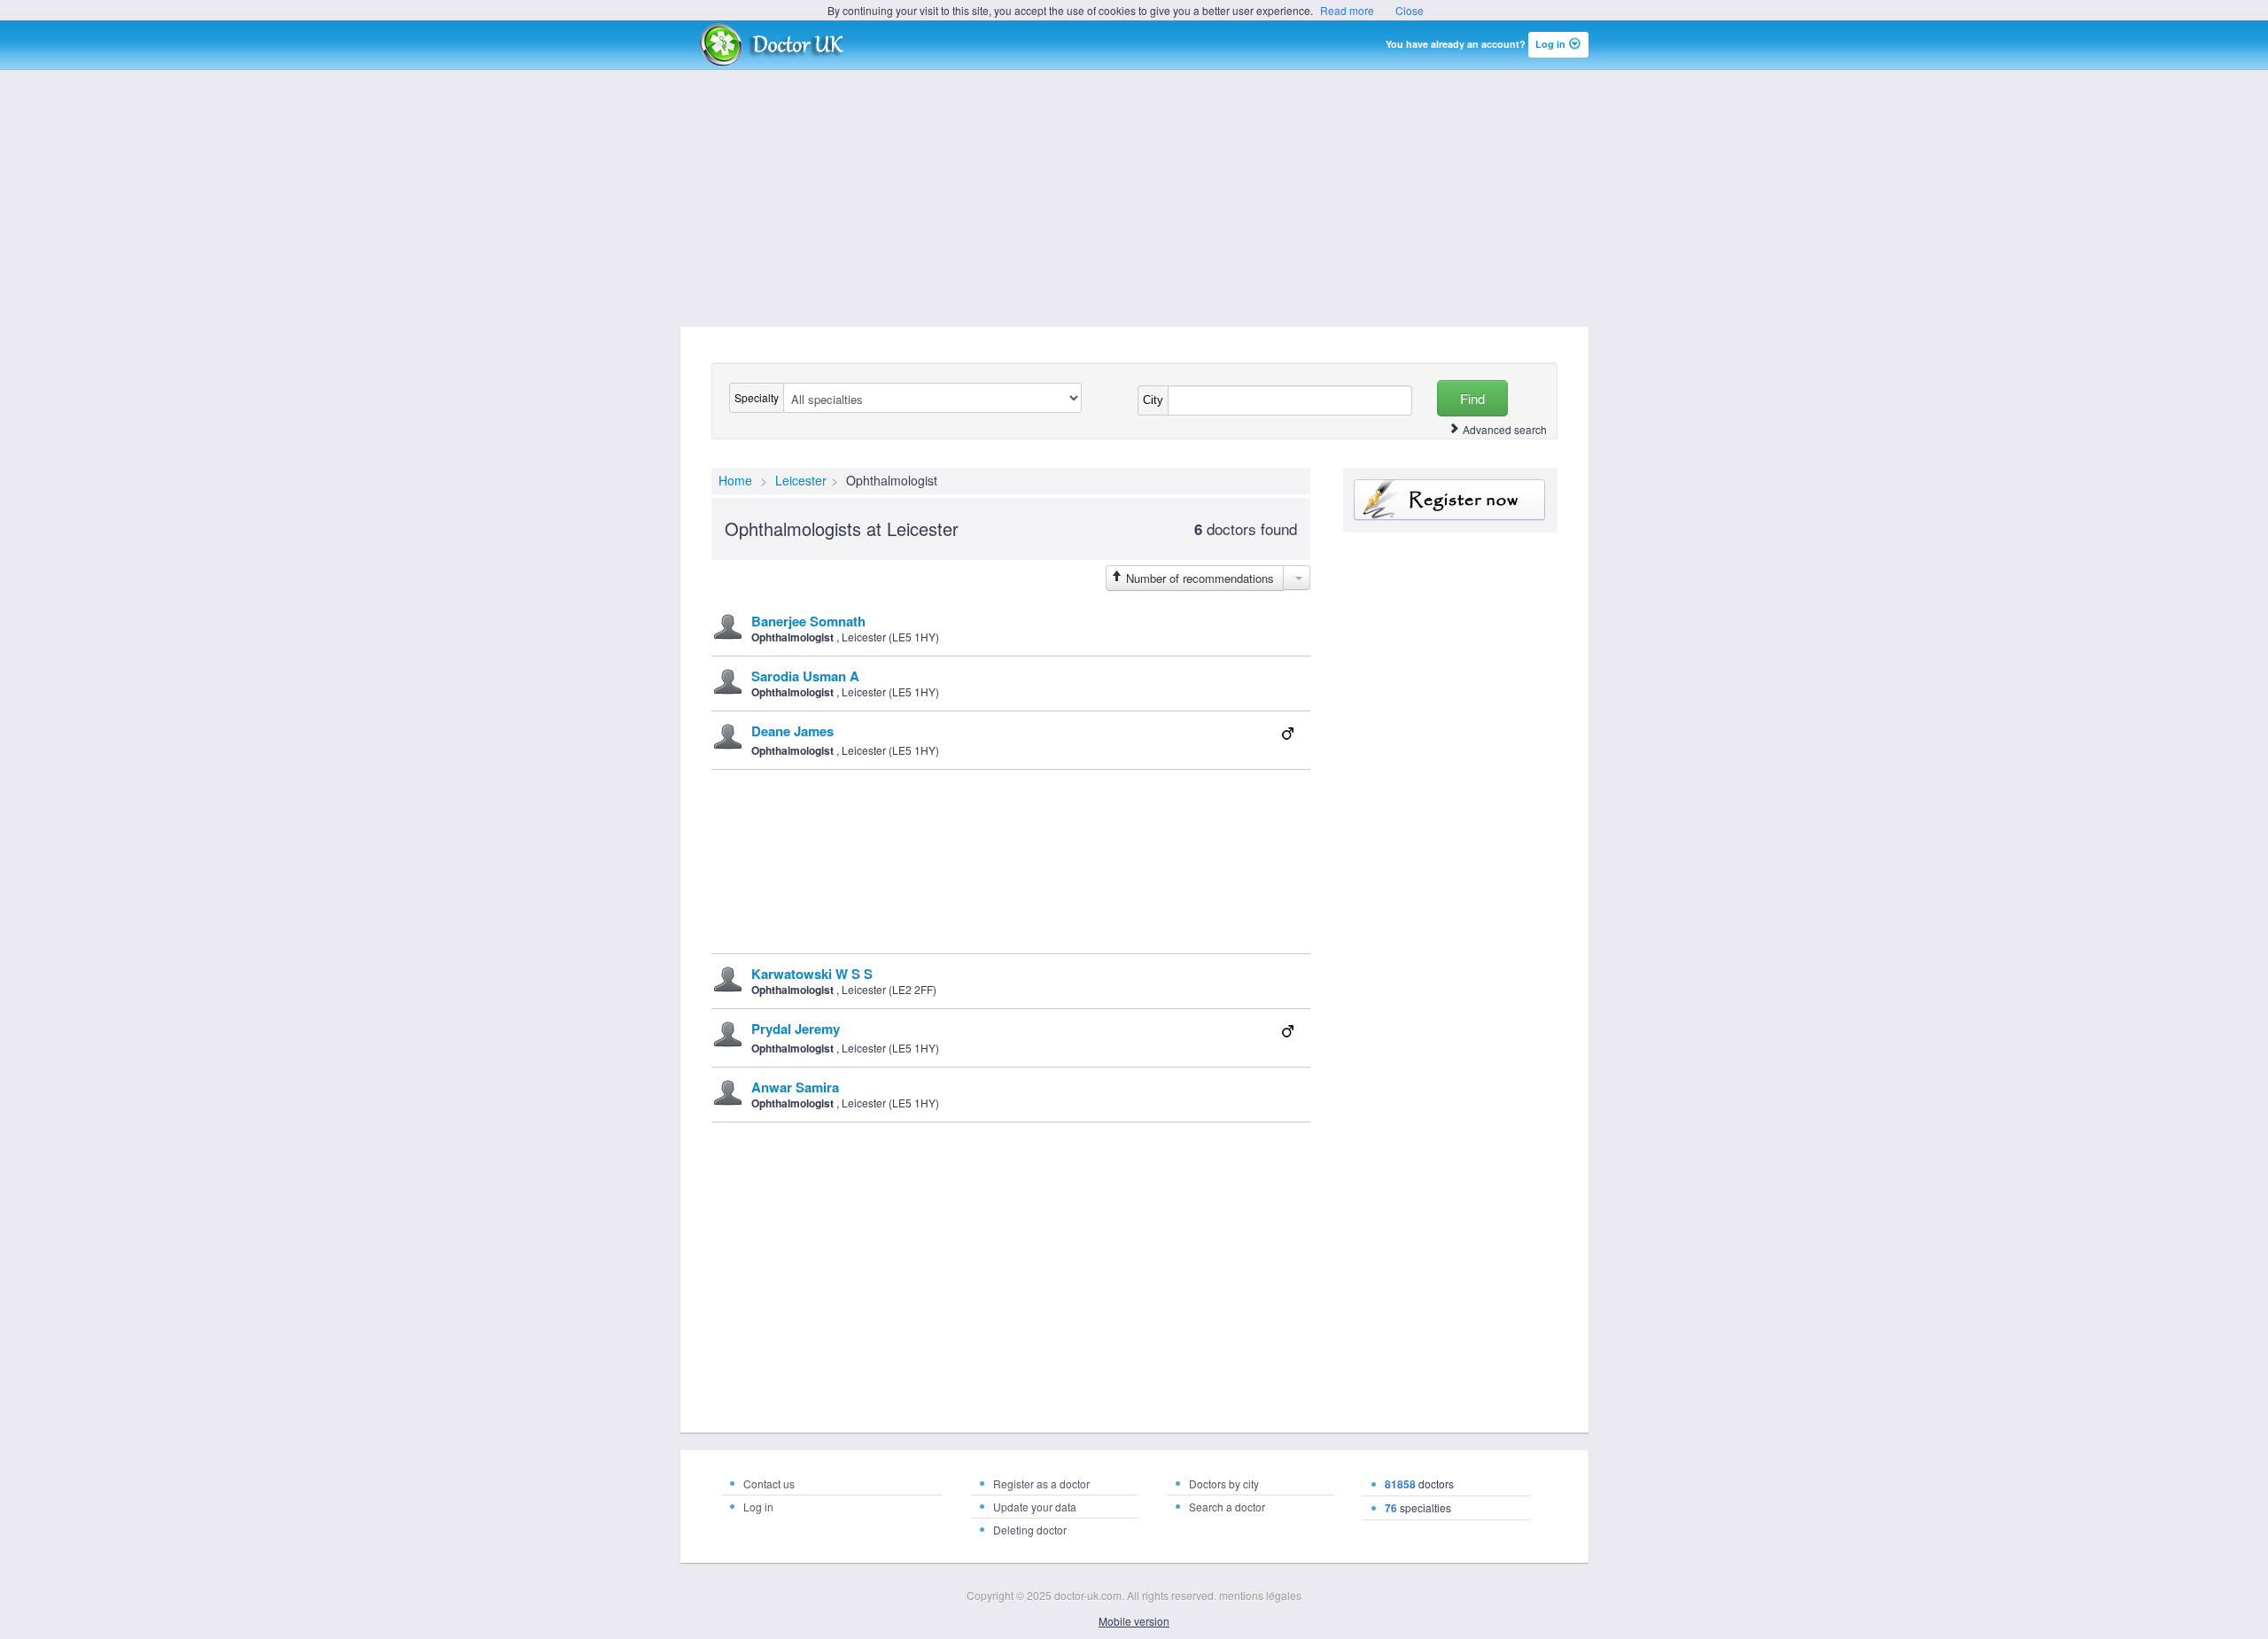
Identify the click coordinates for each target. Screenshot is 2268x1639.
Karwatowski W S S (812, 974)
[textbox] (1290, 400)
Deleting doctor (1030, 1530)
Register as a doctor (1041, 1484)
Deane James (792, 731)
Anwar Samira (795, 1087)
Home (735, 480)
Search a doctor (1227, 1507)
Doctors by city (1224, 1484)
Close (1410, 10)
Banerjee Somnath (808, 621)
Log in (758, 1507)
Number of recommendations (1200, 578)
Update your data (1035, 1507)
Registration (1450, 500)
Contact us (769, 1484)
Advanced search (1505, 429)
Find (1472, 398)
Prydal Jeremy (796, 1029)
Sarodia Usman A (805, 676)
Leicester (801, 480)
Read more (1347, 10)
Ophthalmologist (792, 637)
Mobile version (1134, 1621)
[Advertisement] (1134, 198)
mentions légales (1260, 1595)
